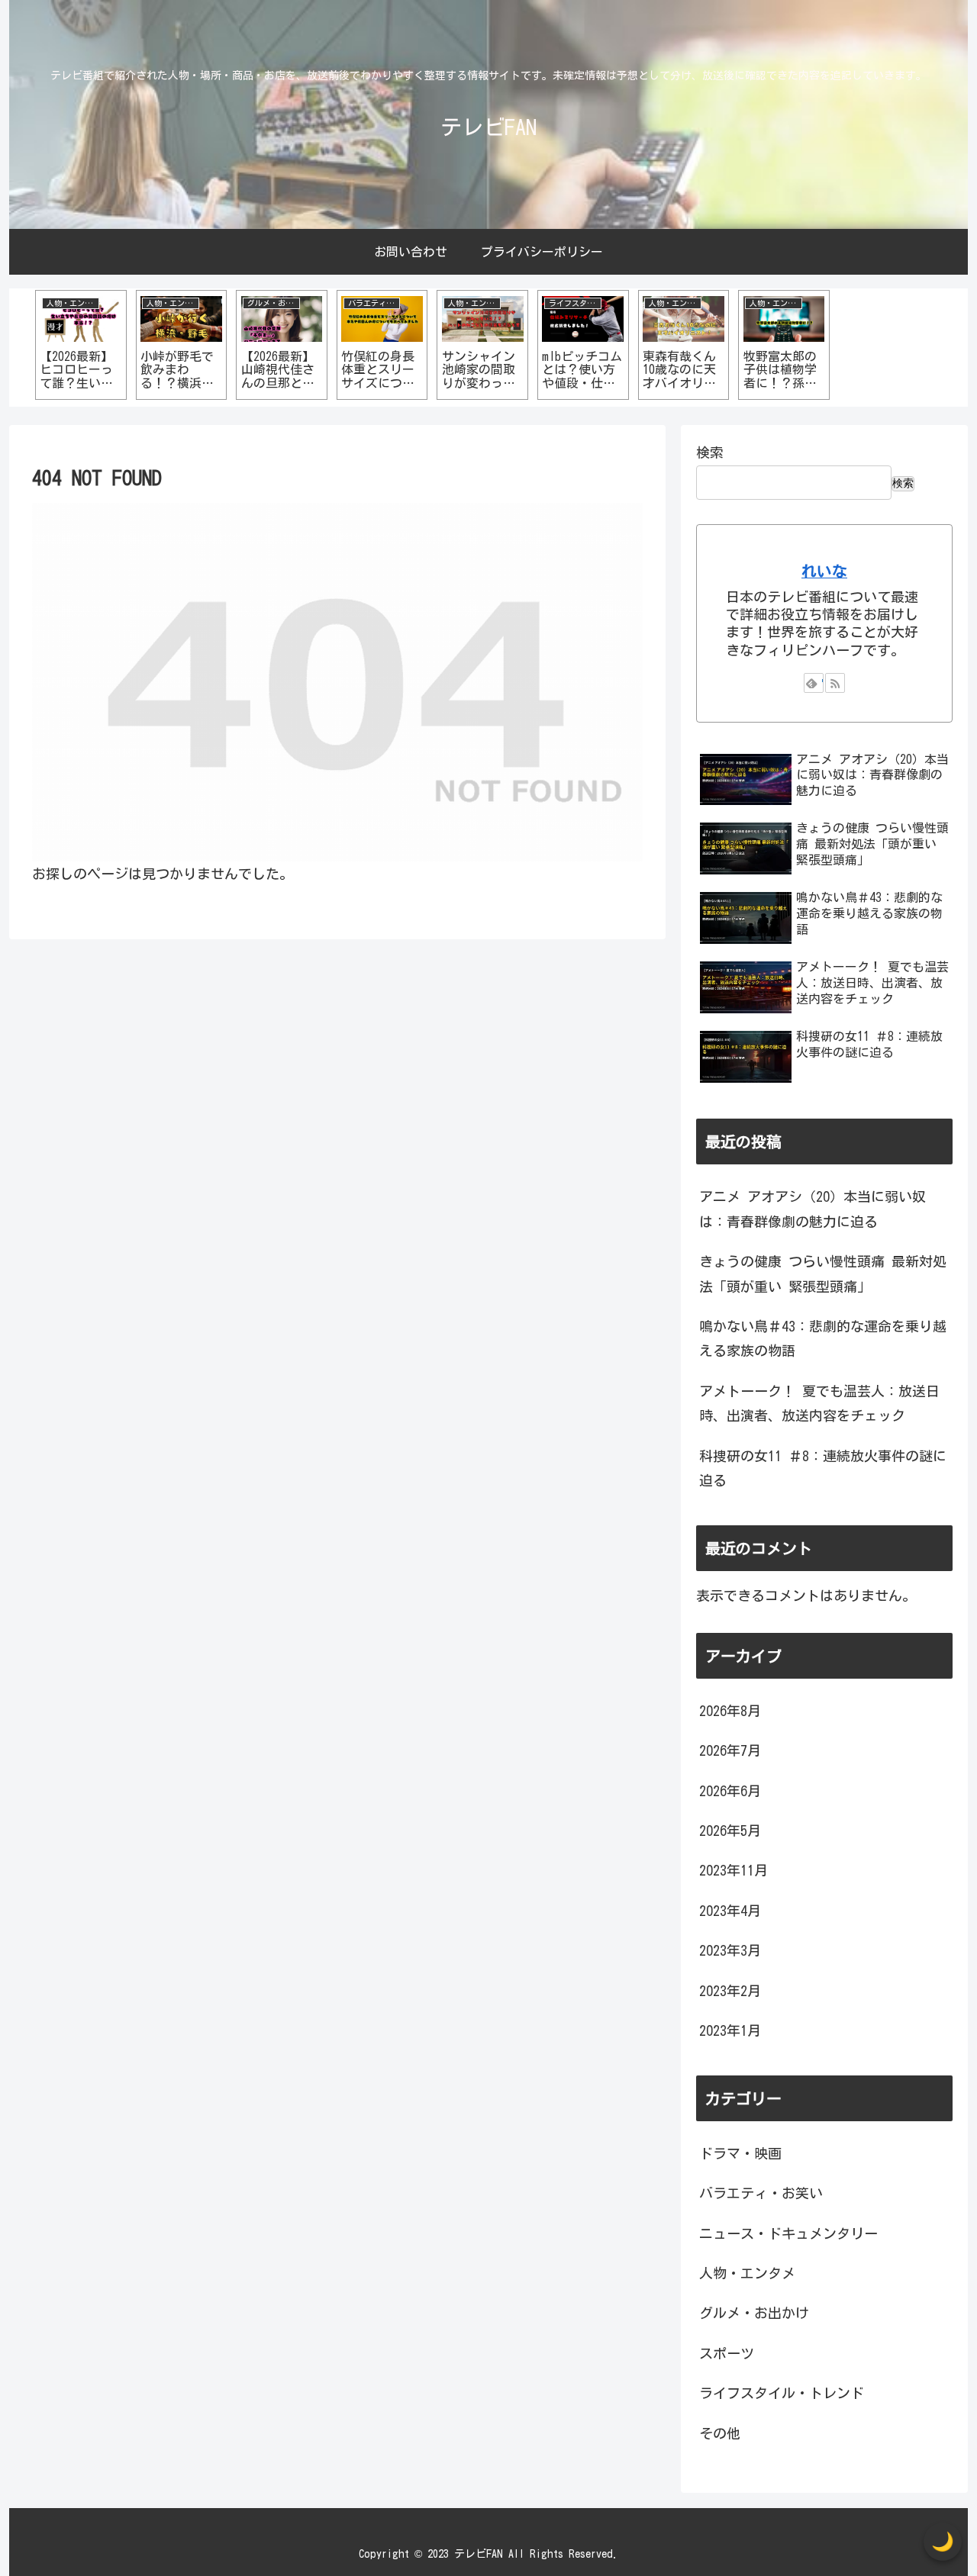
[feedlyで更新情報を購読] (814, 683)
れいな (824, 571)
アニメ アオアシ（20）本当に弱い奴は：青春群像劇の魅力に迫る (813, 1209)
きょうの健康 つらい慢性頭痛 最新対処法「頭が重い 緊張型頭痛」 (823, 1274)
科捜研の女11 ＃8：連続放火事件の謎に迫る (823, 1468)
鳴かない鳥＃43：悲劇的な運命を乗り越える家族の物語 (823, 1338)
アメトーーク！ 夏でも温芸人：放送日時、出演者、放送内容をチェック (819, 1403)
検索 (710, 452)
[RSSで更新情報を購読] (835, 683)
